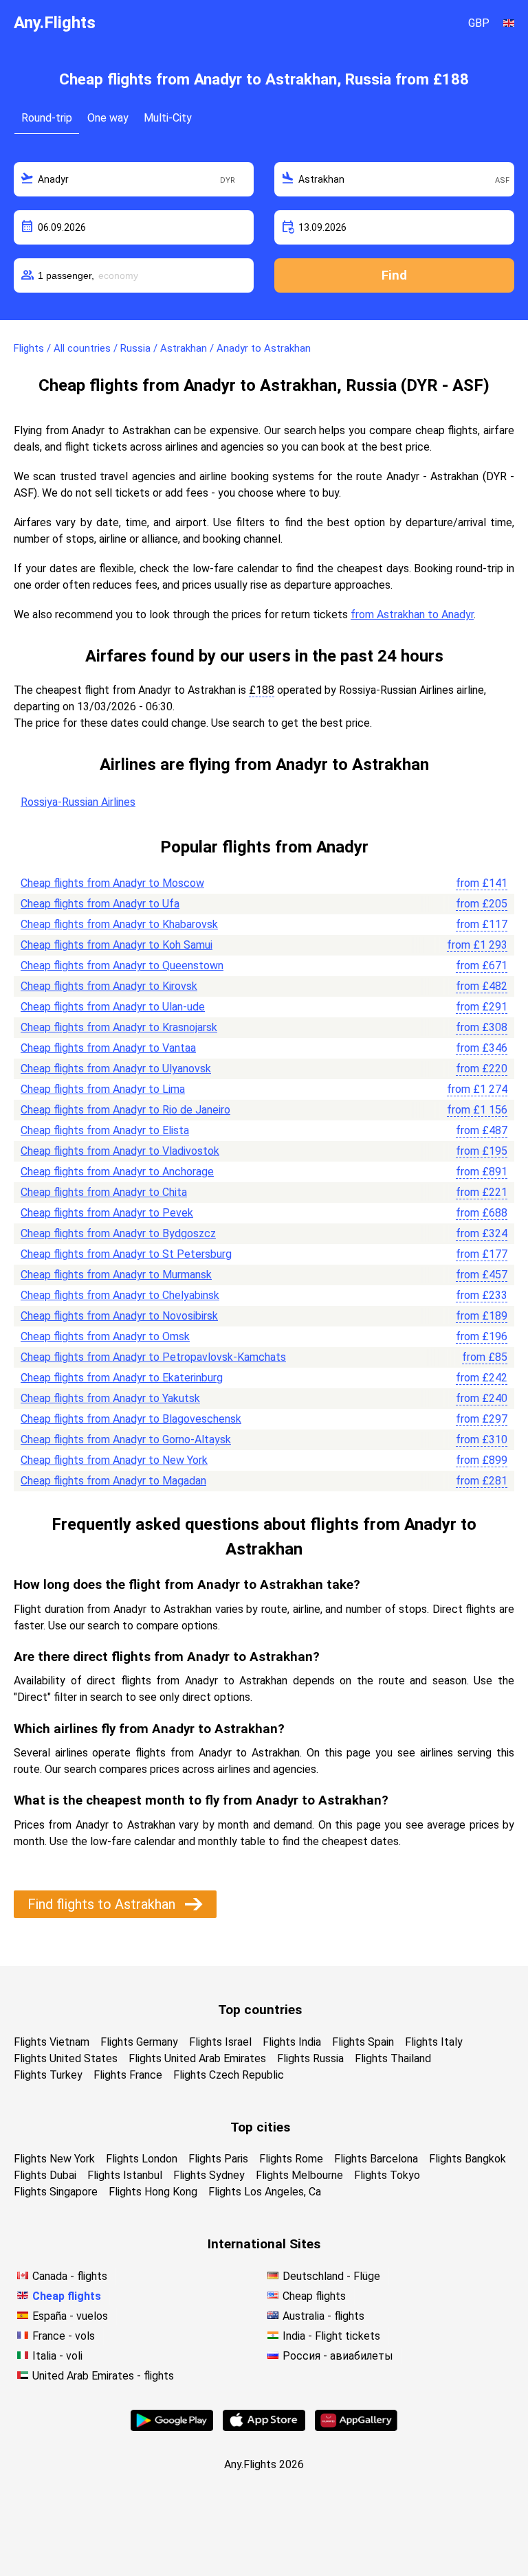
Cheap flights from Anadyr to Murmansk (116, 1275)
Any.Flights (55, 23)
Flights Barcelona (376, 2159)
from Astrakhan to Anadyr (412, 614)
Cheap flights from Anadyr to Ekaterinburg (122, 1378)
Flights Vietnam (52, 2042)
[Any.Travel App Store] (264, 2427)
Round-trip (47, 118)
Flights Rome (291, 2159)
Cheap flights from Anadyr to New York (114, 1460)
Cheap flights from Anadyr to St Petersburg (126, 1254)
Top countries (260, 2010)
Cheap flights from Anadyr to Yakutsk (110, 1398)
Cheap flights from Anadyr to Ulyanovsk (116, 1069)
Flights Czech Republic (229, 2075)
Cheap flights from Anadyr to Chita (104, 1192)
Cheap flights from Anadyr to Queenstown (122, 965)
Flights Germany (139, 2042)
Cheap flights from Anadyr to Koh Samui (117, 945)
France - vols (64, 2336)
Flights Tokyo (387, 2175)
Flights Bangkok (467, 2159)
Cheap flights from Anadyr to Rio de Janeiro (125, 1110)
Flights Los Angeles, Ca (265, 2192)
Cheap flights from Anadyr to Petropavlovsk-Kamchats (153, 1357)
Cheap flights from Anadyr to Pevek (107, 1213)
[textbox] (134, 179)
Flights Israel (220, 2042)
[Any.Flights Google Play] (172, 2427)
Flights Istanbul (125, 2175)
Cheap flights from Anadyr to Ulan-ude (113, 1007)
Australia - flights (323, 2316)
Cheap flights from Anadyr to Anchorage (117, 1172)
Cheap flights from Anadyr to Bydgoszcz (118, 1233)
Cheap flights (67, 2296)
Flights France (128, 2075)
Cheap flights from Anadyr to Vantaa (108, 1048)
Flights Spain (363, 2042)
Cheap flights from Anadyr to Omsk (105, 1336)
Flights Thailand (393, 2058)
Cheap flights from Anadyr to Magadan (113, 1481)
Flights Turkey (48, 2075)
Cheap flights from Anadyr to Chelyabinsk (120, 1295)
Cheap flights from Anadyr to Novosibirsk (119, 1316)
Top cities (260, 2127)
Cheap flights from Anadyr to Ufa (100, 904)
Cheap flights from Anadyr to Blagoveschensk (131, 1419)
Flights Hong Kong (153, 2192)
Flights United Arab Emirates (197, 2058)
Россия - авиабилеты (338, 2356)
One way (108, 118)
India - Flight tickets (331, 2336)
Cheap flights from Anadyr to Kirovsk (109, 986)
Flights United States (66, 2058)
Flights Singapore (56, 2192)
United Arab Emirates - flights (103, 2376)
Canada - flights (70, 2276)
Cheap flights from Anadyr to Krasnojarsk (119, 1027)
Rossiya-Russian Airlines (78, 802)
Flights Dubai (45, 2175)
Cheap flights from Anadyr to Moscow (112, 883)
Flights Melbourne (299, 2175)
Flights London (142, 2159)
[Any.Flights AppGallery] (356, 2427)
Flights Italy (434, 2042)
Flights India (292, 2042)
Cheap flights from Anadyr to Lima (103, 1089)
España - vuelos (70, 2316)
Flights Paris (218, 2159)
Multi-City (168, 118)
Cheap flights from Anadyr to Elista (105, 1130)
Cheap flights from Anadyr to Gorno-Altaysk (126, 1439)
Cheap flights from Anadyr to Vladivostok (120, 1151)
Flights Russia (310, 2058)
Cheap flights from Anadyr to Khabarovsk (119, 924)
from (482, 883)
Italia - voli (57, 2356)
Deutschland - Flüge (331, 2276)
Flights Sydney (209, 2175)
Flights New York (54, 2159)
